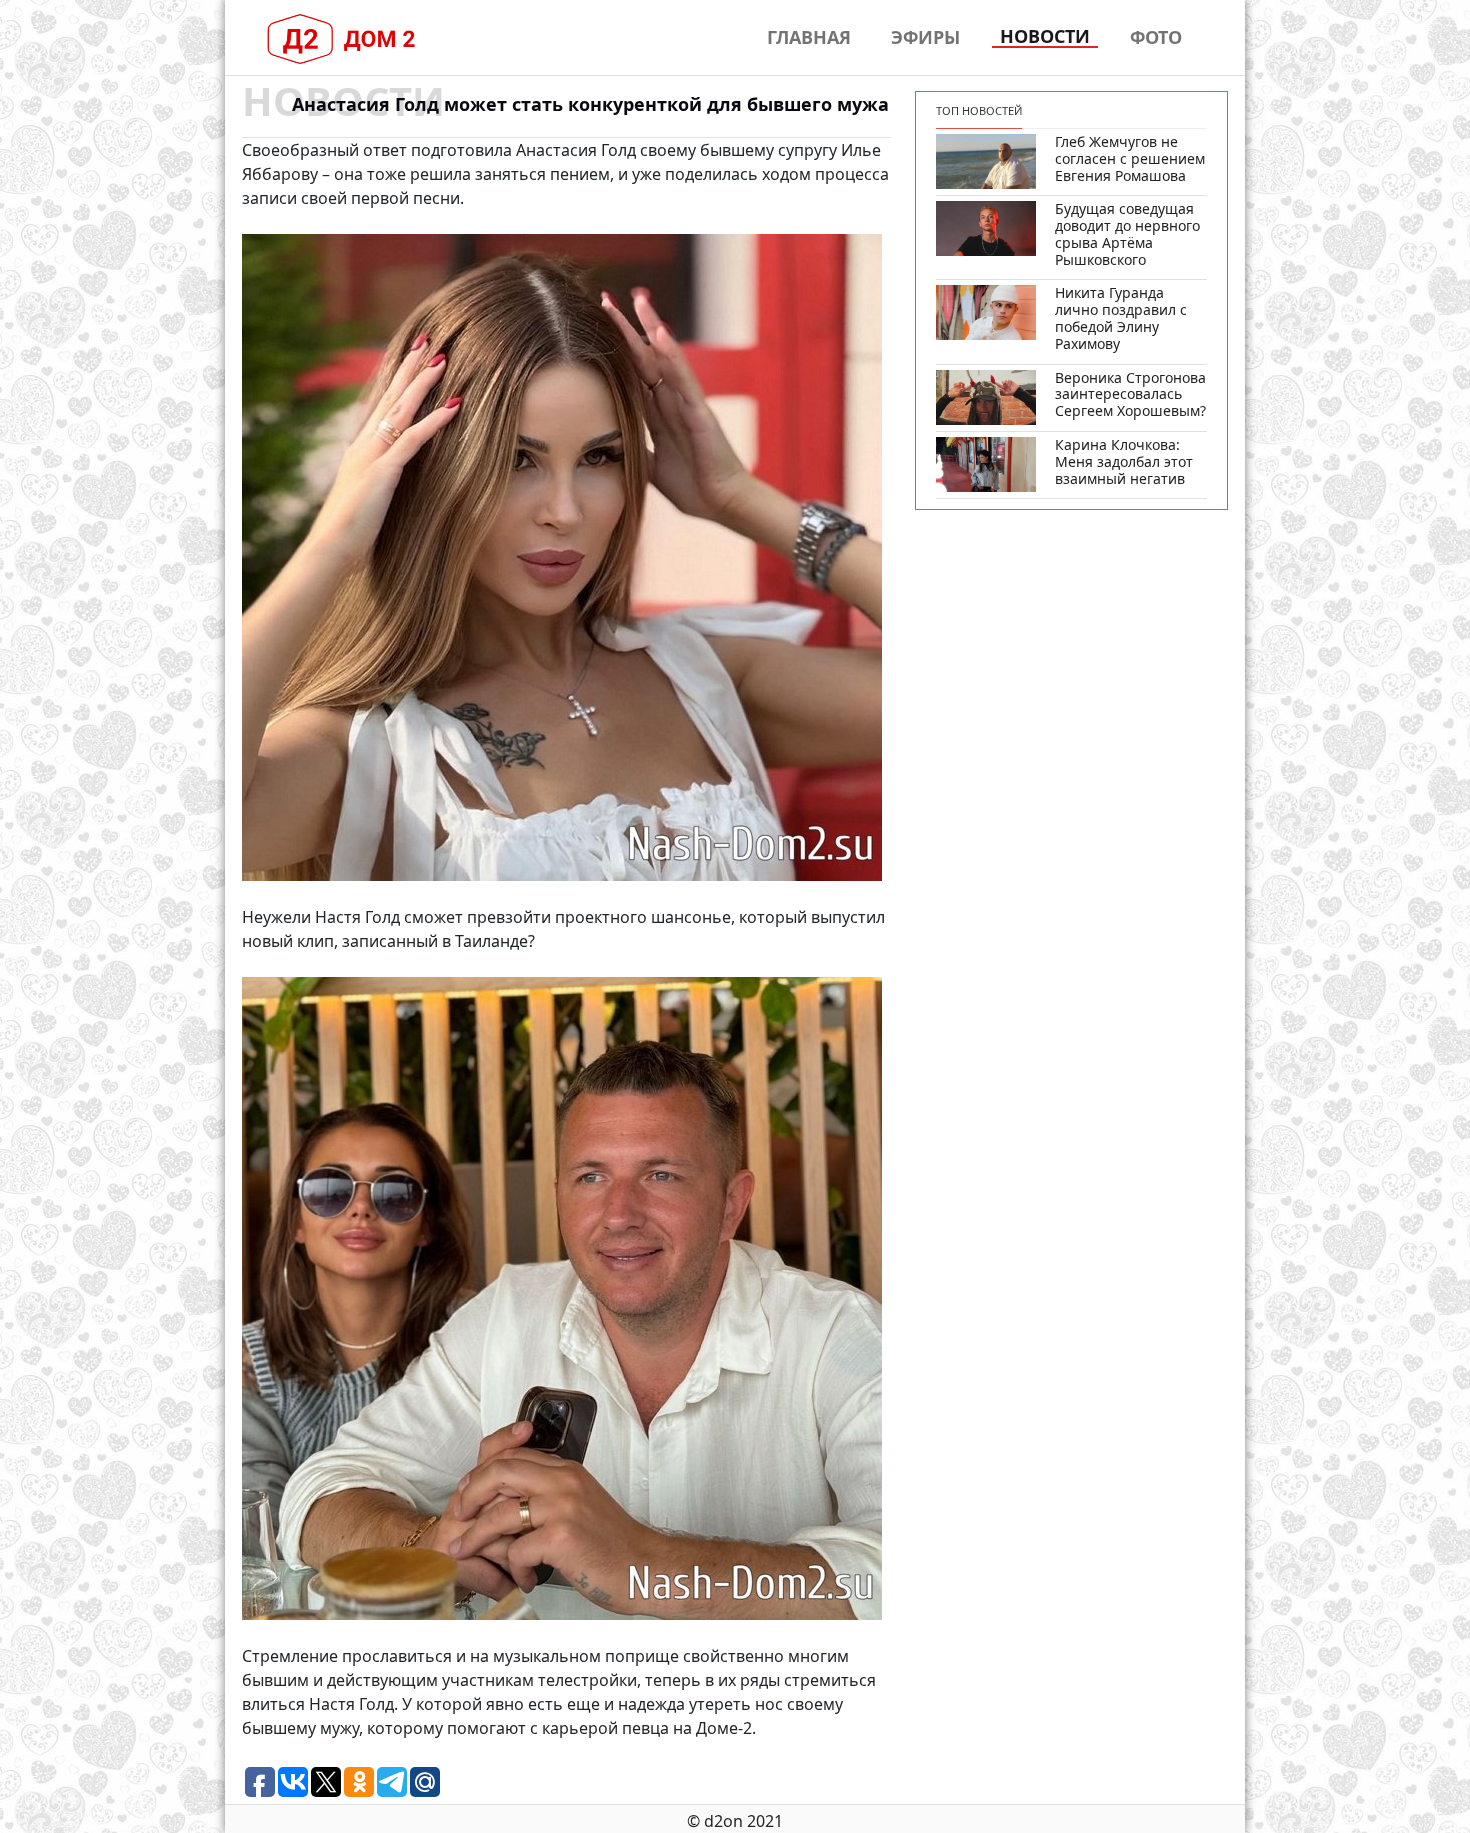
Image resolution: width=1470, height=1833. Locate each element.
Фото (1156, 37)
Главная (809, 37)
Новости (1045, 37)
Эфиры (925, 37)
